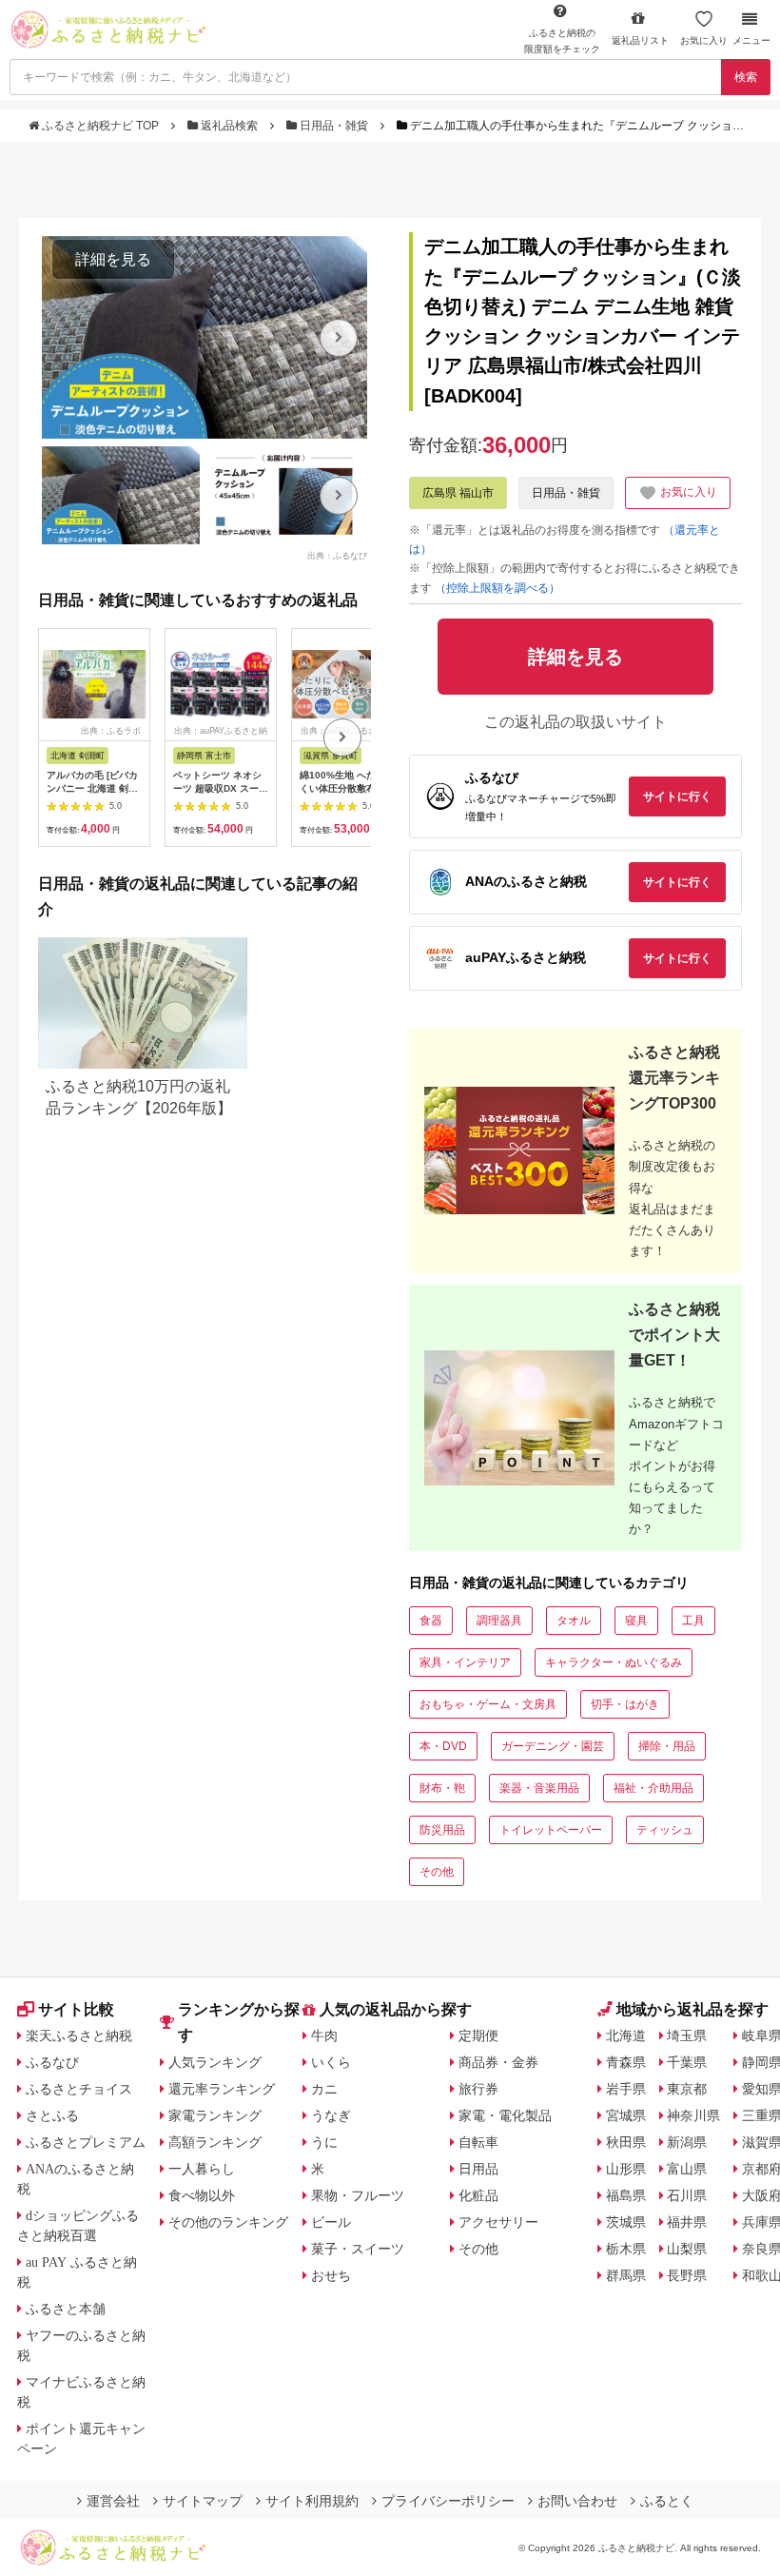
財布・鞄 (442, 1788)
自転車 (478, 2142)
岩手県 (626, 2089)
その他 (437, 1872)
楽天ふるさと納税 (79, 2035)
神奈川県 (693, 2115)
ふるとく (667, 2501)
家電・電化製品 (505, 2115)
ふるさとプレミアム (86, 2142)
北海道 (626, 2035)
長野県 (687, 2275)
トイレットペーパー (551, 1830)
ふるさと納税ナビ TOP (100, 126)
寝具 (636, 1621)
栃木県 (626, 2249)
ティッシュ (665, 1830)
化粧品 (478, 2195)
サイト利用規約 (312, 2501)
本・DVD (443, 1746)
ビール (331, 2222)
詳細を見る (113, 259)
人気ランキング (215, 2062)
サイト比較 (76, 2009)
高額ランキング (215, 2142)
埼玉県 (687, 2035)
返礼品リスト (640, 40)
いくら (331, 2062)
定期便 (478, 2035)
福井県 (687, 2222)
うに (324, 2142)
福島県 (626, 2195)
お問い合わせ (577, 2501)
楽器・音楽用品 (539, 1788)
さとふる (52, 2115)
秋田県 (626, 2142)
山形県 (626, 2169)
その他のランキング (228, 2222)
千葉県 (687, 2062)
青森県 (626, 2062)
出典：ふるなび (337, 555)
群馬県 (626, 2275)
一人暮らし (202, 2169)
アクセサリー (498, 2222)
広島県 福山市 (458, 493)
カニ (324, 2089)
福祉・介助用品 (653, 1788)
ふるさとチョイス (79, 2089)
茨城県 (626, 2222)
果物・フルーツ (358, 2195)
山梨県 (687, 2249)
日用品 (478, 2169)
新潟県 (687, 2142)
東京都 (687, 2089)
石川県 (687, 2195)
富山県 (687, 2169)
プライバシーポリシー (448, 2501)
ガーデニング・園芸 (553, 1746)
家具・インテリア (465, 1662)
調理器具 (499, 1621)
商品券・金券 (498, 2062)
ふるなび (52, 2062)
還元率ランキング (222, 2089)
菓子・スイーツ (358, 2249)
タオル (574, 1621)
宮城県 (626, 2115)
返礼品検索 (229, 126)
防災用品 (442, 1830)
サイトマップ (203, 2501)
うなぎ (331, 2115)
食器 (431, 1621)
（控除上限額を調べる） (497, 588)
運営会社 (113, 2501)
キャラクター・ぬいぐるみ (614, 1662)
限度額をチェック (562, 41)
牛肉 (324, 2035)
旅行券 (478, 2089)
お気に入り (704, 40)
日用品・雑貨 (334, 126)
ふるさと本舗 (66, 2309)
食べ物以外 (202, 2195)
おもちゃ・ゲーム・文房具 (488, 1704)
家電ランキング (215, 2115)
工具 (693, 1621)
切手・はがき (625, 1704)
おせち (331, 2275)
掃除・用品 (667, 1746)
